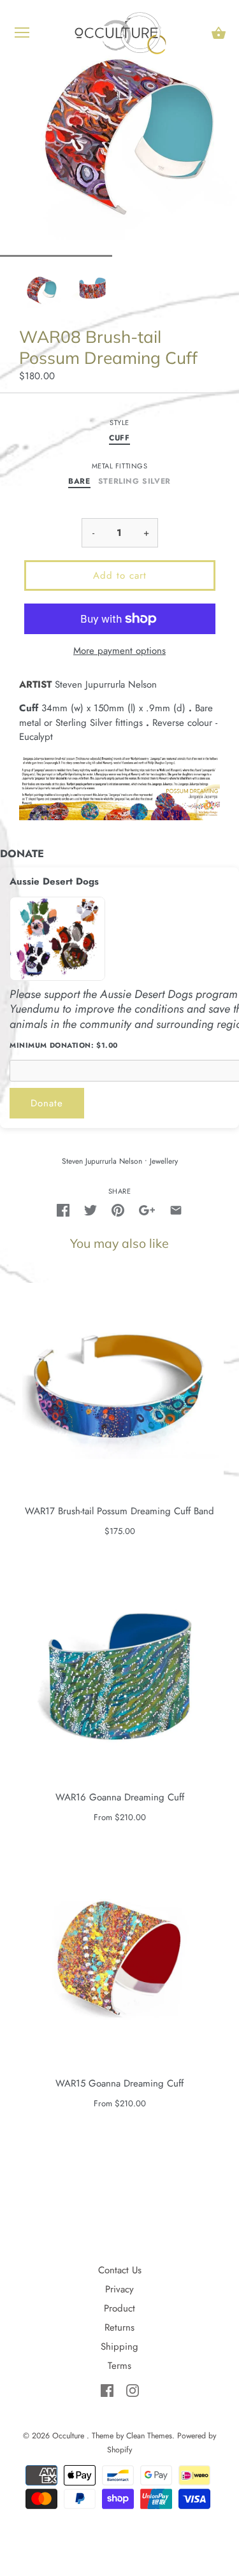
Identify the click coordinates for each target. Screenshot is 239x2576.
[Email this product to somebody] (176, 1209)
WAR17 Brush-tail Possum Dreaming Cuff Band (119, 1511)
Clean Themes (149, 2436)
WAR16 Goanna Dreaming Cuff (120, 1797)
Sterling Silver (134, 482)
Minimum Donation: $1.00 (64, 1046)
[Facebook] (109, 2389)
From (120, 1817)
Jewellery (164, 1161)
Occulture (69, 2436)
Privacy (119, 2289)
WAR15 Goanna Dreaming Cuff (119, 2083)
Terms (119, 2366)
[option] (41, 289)
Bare (79, 482)
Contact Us (120, 2270)
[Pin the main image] (118, 1209)
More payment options (119, 651)
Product (119, 2308)
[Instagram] (133, 2389)
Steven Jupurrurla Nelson (102, 1161)
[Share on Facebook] (63, 1209)
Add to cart (120, 575)
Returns (119, 2327)
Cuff (119, 438)
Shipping (119, 2347)
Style (119, 423)
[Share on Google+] (147, 1209)
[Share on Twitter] (91, 1209)
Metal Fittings (120, 466)
